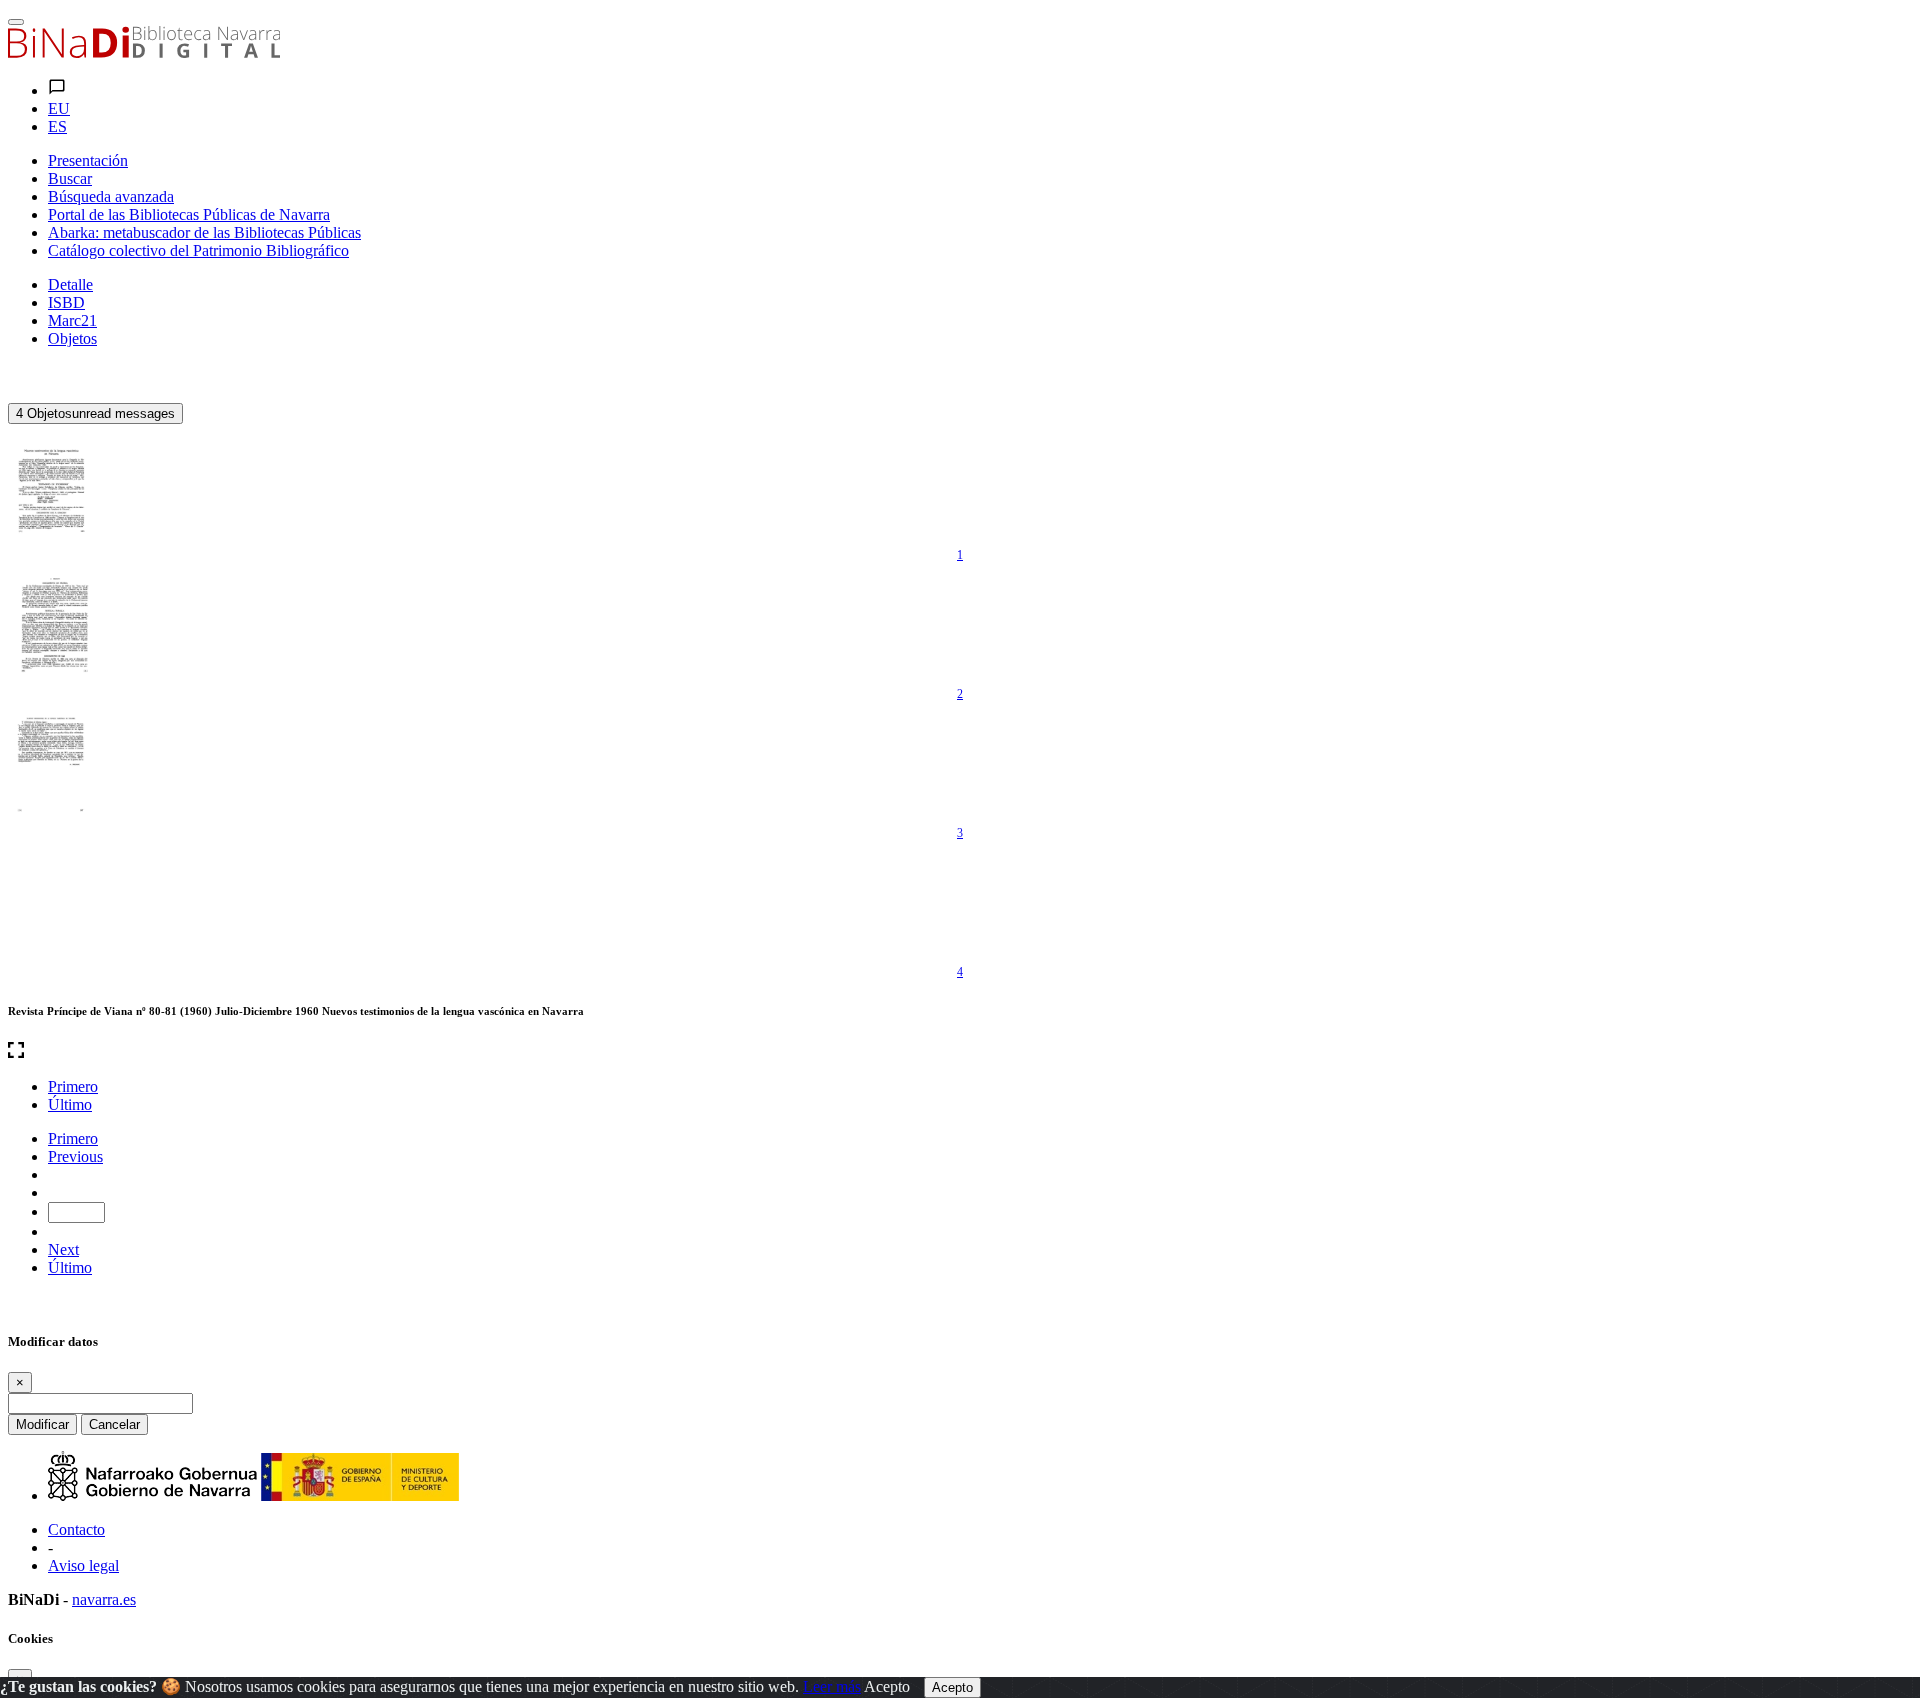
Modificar (42, 1424)
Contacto (76, 1529)
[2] (53, 623)
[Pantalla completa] (960, 1052)
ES (57, 126)
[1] (53, 484)
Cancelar (114, 1424)
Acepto (887, 1686)
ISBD (66, 302)
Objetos (72, 338)
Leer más (832, 1686)
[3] (53, 762)
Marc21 (72, 320)
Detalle (70, 284)
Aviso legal (83, 1565)
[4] (53, 901)
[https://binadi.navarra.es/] (144, 52)
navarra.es (104, 1599)
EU (59, 108)
